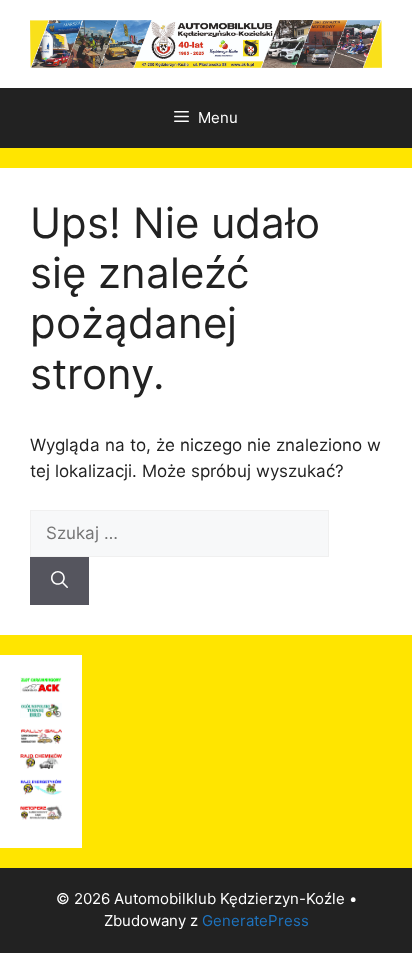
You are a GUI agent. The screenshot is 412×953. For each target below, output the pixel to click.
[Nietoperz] (41, 814)
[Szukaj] (59, 581)
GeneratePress (255, 920)
